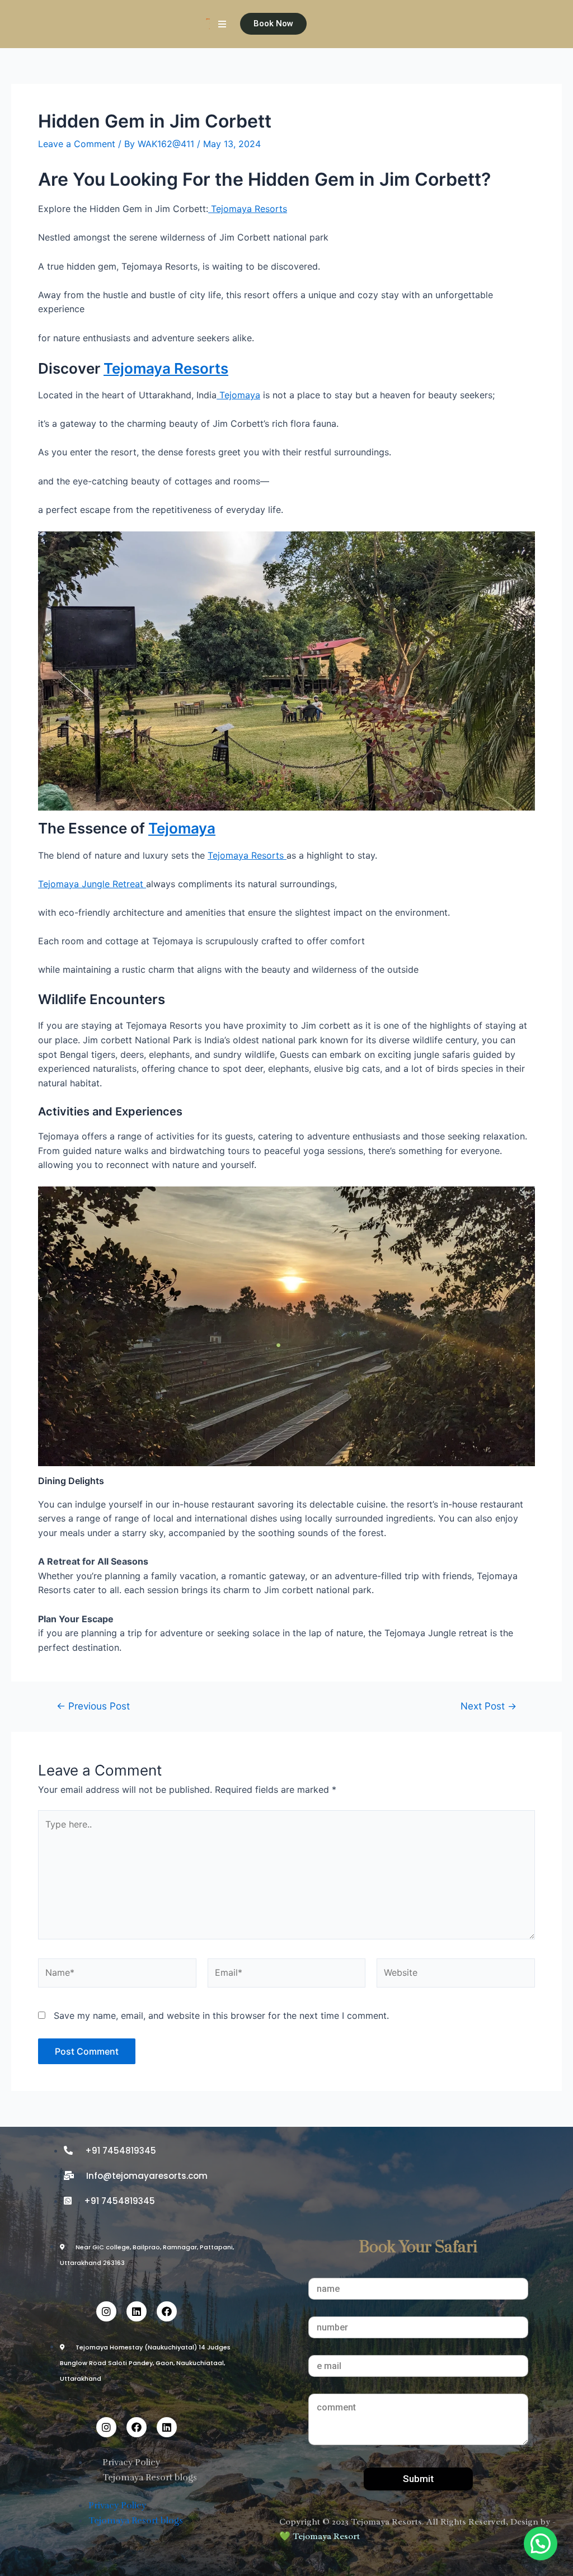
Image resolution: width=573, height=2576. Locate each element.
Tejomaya (238, 395)
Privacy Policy (131, 2462)
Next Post (489, 1706)
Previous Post (93, 1706)
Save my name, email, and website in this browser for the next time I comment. (221, 2015)
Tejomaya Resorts (248, 209)
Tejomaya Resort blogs (150, 2478)
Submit (418, 2479)
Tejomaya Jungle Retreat (92, 884)
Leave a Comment (77, 144)
